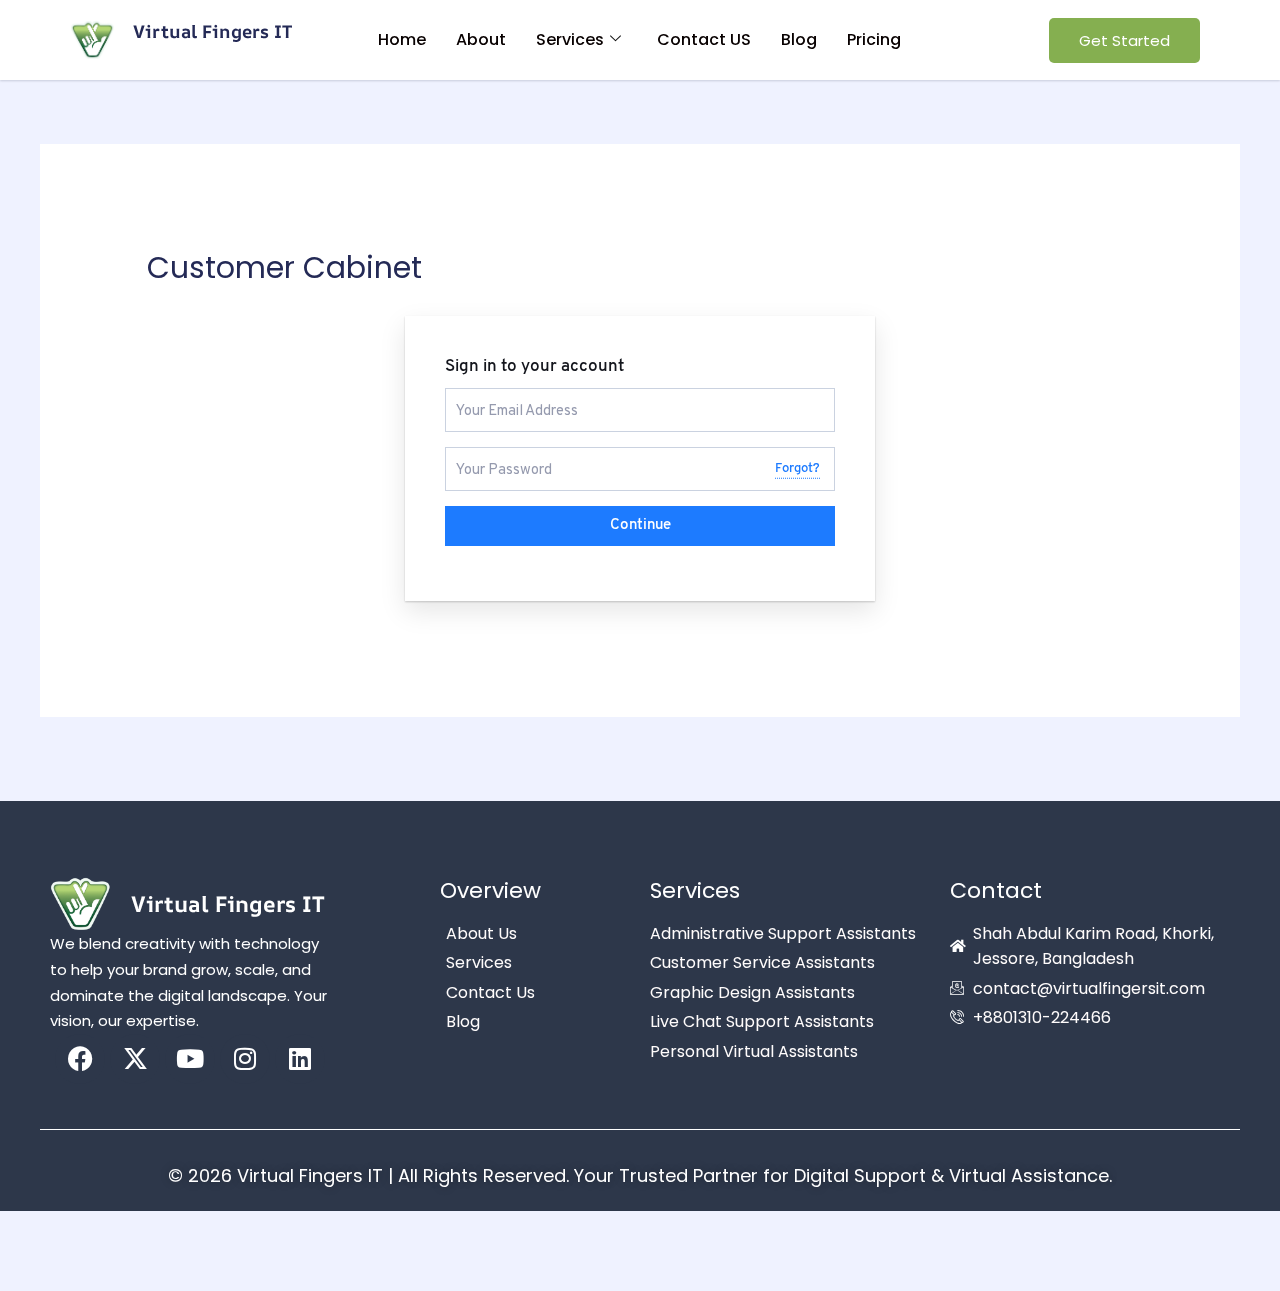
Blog (799, 39)
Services (570, 39)
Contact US (704, 39)
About (481, 39)
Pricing (874, 39)
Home (402, 39)
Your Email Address (509, 396)
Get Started (1124, 40)
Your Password (496, 455)
